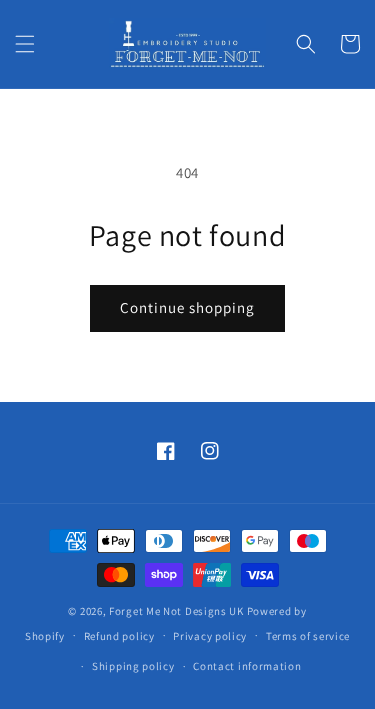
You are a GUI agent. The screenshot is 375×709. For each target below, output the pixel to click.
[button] (25, 44)
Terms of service (308, 636)
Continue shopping (187, 307)
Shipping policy (133, 666)
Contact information (247, 666)
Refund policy (119, 636)
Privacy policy (210, 636)
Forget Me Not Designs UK (176, 611)
